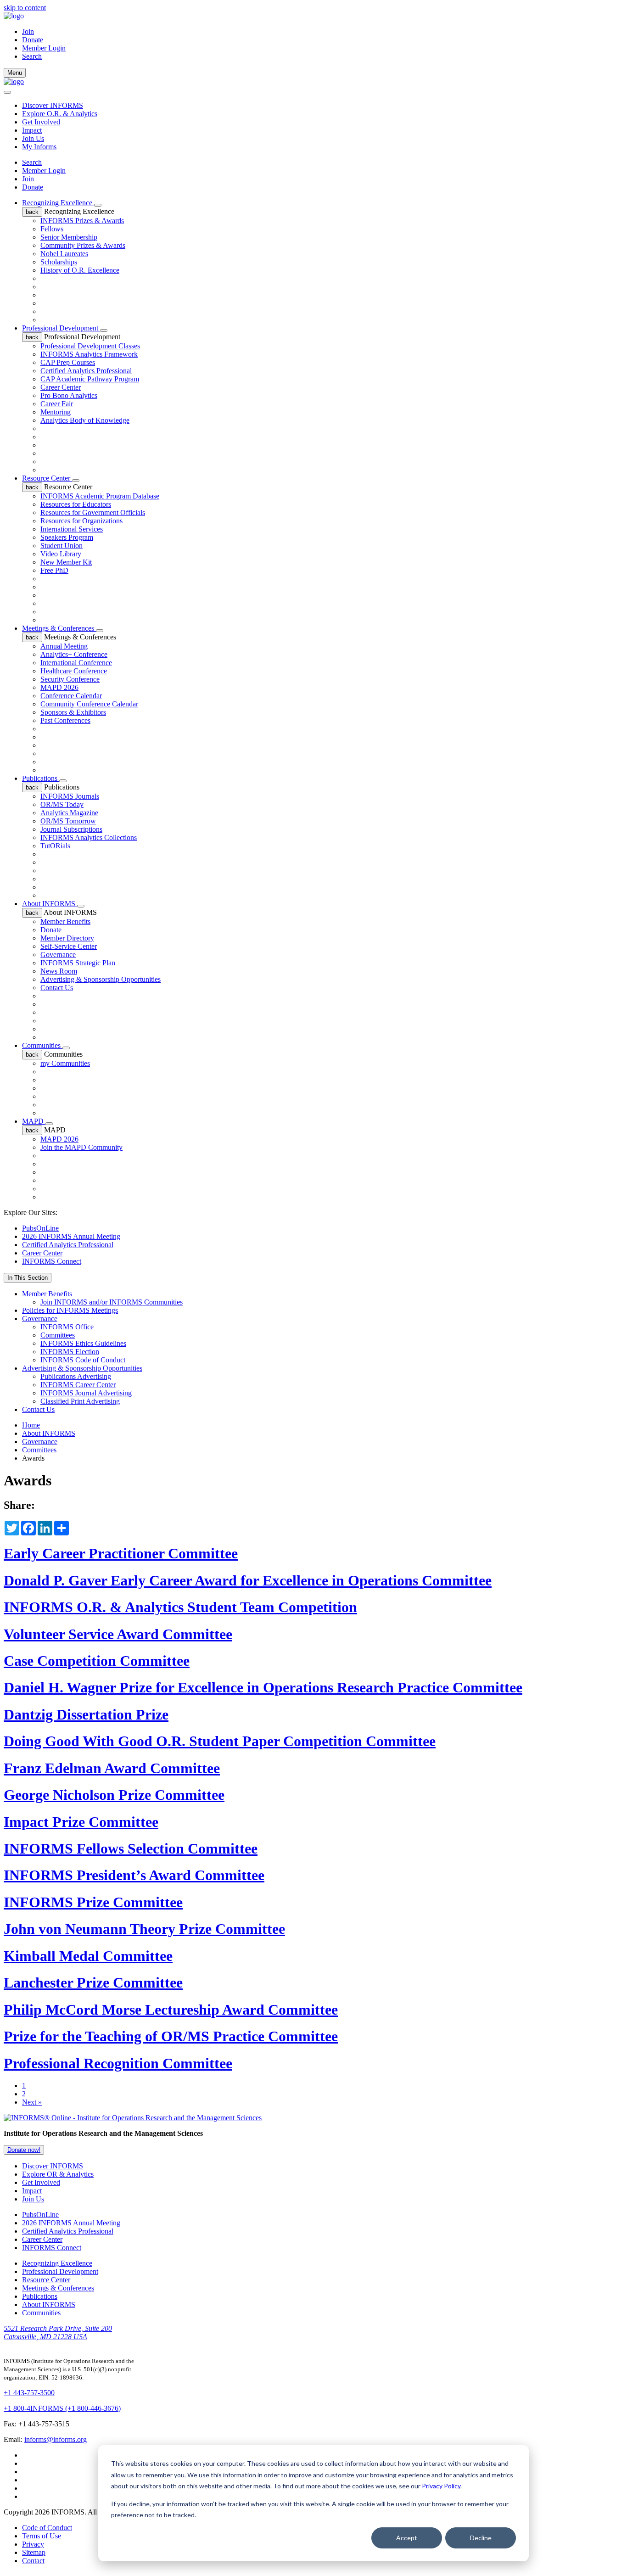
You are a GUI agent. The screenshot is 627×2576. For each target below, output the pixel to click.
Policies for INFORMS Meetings (70, 1310)
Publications (41, 778)
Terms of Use (42, 2536)
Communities (42, 1045)
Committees (58, 1335)
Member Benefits (65, 921)
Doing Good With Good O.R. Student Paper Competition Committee (220, 1741)
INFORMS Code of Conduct (83, 1360)
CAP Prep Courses (68, 362)
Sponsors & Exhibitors (73, 712)
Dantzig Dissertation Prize (86, 1714)
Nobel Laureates (64, 254)
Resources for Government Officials (93, 512)
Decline (481, 2538)
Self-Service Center (69, 946)
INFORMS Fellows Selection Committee (131, 1848)
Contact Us (57, 988)
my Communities (65, 1063)
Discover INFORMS (53, 105)
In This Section (28, 1278)
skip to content (25, 8)
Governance (58, 955)
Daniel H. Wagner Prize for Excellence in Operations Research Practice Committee (263, 1687)
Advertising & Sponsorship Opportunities (101, 979)
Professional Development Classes (90, 346)
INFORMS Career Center (78, 1385)
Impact (32, 130)
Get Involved (41, 122)
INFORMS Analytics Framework (89, 354)
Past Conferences (65, 720)
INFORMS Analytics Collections (89, 837)
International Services (72, 529)
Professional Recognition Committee (118, 2063)
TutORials (55, 846)
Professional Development (61, 328)
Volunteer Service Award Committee (118, 1634)
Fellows (52, 229)
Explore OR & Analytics (58, 2174)
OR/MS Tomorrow (68, 821)
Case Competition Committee (97, 1661)
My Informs (39, 147)
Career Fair (57, 404)
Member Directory (67, 938)
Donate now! (24, 2150)
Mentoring (56, 412)
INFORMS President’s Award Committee (134, 1875)
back (32, 212)
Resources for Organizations (81, 521)
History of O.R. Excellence (80, 270)
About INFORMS (50, 904)
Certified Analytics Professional (86, 371)
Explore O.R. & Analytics (60, 114)
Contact (33, 2561)
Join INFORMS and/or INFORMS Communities (112, 1302)
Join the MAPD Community (81, 1147)
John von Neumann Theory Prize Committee (144, 1929)
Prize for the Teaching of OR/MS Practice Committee (171, 2036)
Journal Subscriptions (71, 829)
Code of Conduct (47, 2528)
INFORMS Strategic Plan (78, 963)
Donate (33, 40)
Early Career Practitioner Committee (121, 1553)
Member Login (44, 48)
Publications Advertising (76, 1376)
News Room (59, 971)
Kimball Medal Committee (88, 1956)
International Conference (76, 663)
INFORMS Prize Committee (93, 1902)
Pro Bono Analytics (69, 395)
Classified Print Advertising (80, 1401)
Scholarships (59, 262)
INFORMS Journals (70, 796)
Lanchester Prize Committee (93, 1982)
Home (31, 1425)
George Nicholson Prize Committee (114, 1795)
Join (28, 31)
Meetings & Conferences (59, 628)
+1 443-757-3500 (29, 2393)
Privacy (33, 2544)
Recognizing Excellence (58, 203)
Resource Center (47, 478)
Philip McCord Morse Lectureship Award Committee (171, 2010)
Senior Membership (69, 237)
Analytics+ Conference (74, 654)
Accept (407, 2538)
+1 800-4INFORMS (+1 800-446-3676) (62, 2408)
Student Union (62, 546)
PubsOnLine (40, 1228)
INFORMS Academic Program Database (100, 496)
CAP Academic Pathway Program (90, 379)
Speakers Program (67, 537)
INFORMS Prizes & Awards (82, 221)
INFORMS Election (70, 1352)
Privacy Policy (441, 2486)
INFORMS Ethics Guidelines (83, 1343)
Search (32, 162)
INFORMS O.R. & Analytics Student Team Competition (180, 1607)
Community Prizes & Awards (83, 245)
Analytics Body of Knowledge (85, 420)
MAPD (34, 1121)
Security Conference (70, 679)
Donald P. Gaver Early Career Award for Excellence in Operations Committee (248, 1580)
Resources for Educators (76, 504)
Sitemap (34, 2552)
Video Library (61, 554)
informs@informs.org (56, 2439)
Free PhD (54, 570)
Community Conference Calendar (89, 704)
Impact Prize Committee (81, 1822)
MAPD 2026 (59, 687)
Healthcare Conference (74, 671)
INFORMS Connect (52, 1261)
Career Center (61, 387)
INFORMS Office (67, 1327)
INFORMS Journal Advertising (86, 1393)
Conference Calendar (71, 696)
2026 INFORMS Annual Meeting (71, 1236)
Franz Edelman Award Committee (112, 1768)
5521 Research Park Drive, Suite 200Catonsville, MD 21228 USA (58, 2332)
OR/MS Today (62, 804)
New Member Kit (66, 562)
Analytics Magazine (69, 813)
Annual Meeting (64, 646)
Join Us (33, 138)
